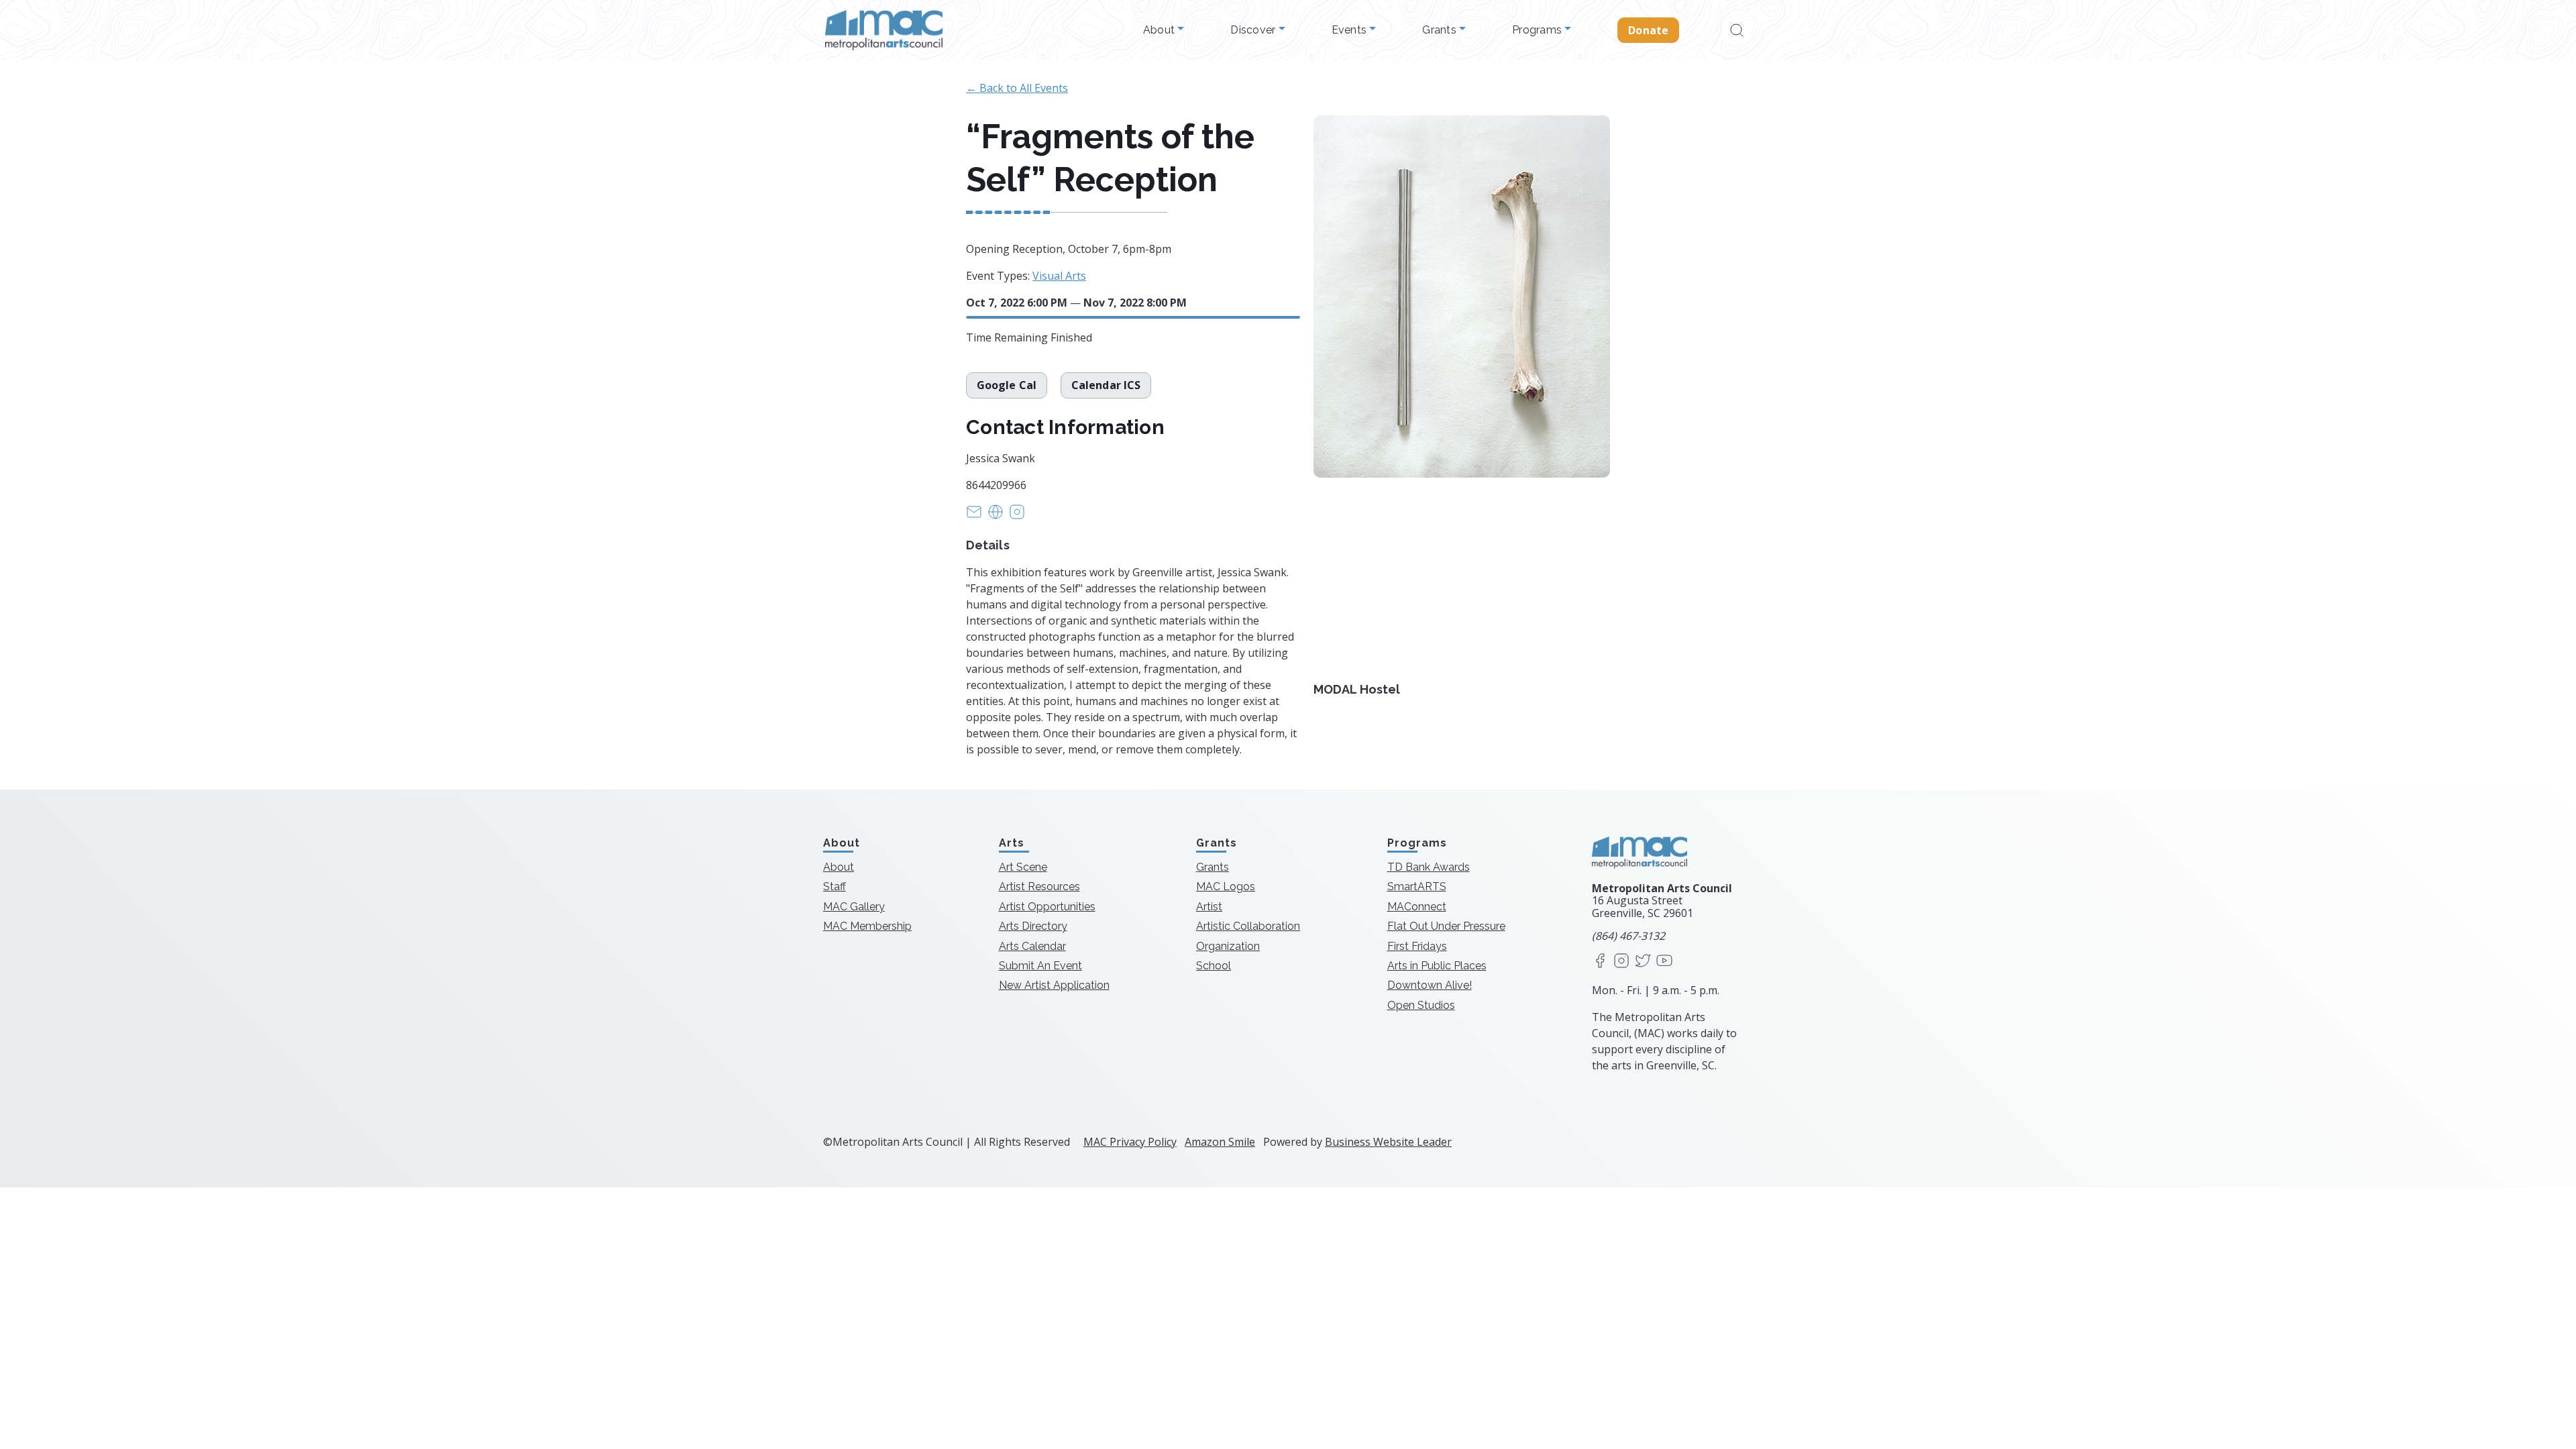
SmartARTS (1417, 887)
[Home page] (884, 30)
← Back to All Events (1017, 88)
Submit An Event (1040, 966)
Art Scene (1023, 867)
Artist (1209, 907)
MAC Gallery (854, 907)
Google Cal (1007, 385)
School (1214, 966)
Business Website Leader (1388, 1142)
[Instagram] (1621, 962)
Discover (1254, 30)
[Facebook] (1600, 962)
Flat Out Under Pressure (1446, 926)
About (1161, 30)
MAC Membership (867, 926)
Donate (1648, 30)
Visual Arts (1059, 276)
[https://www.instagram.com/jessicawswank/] (1017, 516)
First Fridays (1417, 946)
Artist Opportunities (1047, 907)
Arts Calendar (1032, 946)
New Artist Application (1054, 985)
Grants (1441, 30)
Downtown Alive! (1430, 985)
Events (1351, 30)
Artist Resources (1039, 887)
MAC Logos (1226, 887)
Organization (1228, 946)
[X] (1643, 962)
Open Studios (1421, 1005)
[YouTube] (1664, 962)
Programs (1538, 30)
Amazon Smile (1220, 1142)
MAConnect (1417, 907)
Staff (835, 887)
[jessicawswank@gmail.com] (974, 516)
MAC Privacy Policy (1130, 1142)
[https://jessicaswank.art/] (996, 516)
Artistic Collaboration (1248, 926)
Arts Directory (1033, 926)
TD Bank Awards (1429, 867)
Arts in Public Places (1437, 966)
